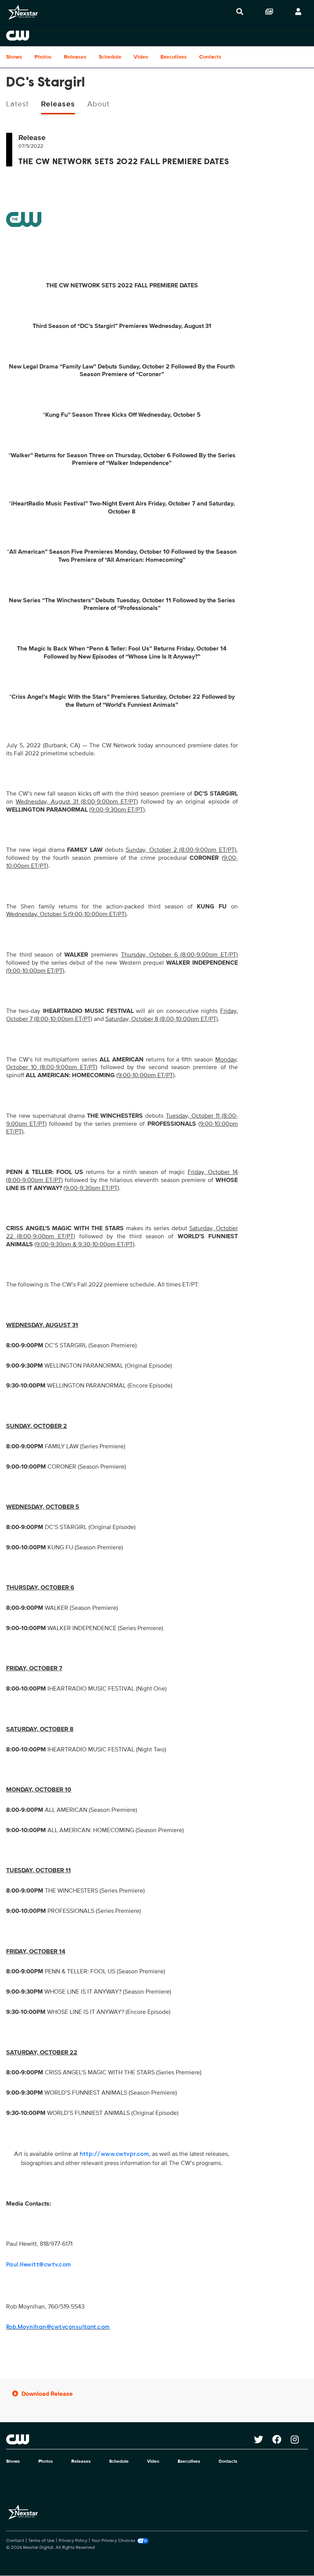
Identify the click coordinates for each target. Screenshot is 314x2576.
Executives (174, 57)
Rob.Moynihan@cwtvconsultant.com (58, 2327)
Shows (14, 57)
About (98, 104)
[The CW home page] (130, 2439)
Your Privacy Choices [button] (113, 2541)
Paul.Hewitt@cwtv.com (39, 2265)
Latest (17, 104)
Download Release (47, 2394)
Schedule (110, 57)
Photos (43, 57)
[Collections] (269, 12)
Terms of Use (41, 2541)
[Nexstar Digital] (23, 12)
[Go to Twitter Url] (263, 2439)
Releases (75, 57)
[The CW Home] (157, 36)
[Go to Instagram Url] (299, 2439)
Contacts (210, 57)
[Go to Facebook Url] (281, 2439)
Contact (15, 2541)
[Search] (240, 12)
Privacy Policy (73, 2541)
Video (141, 57)
